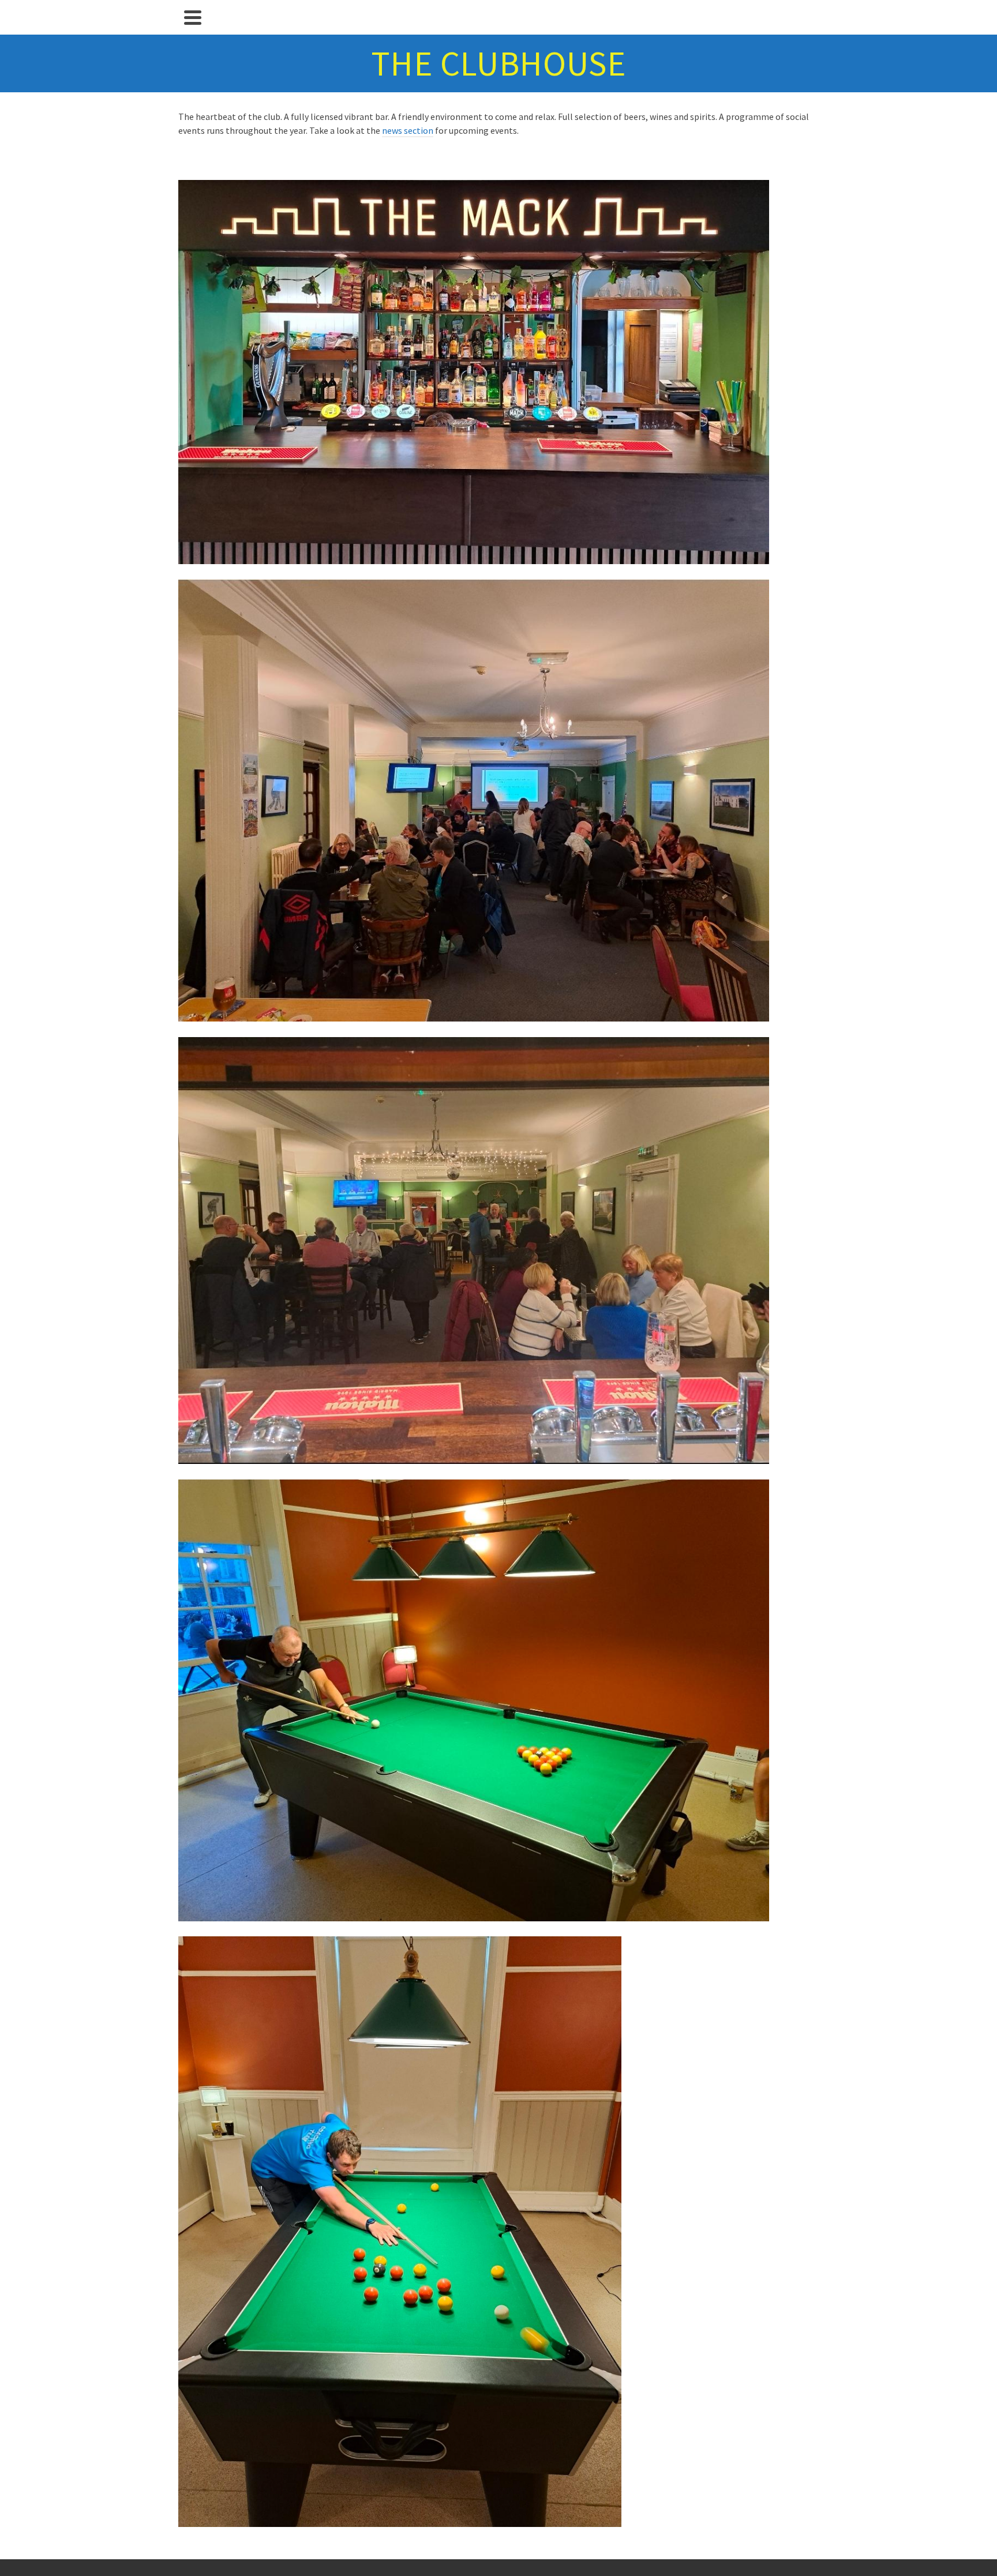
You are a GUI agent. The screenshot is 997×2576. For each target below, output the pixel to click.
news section (408, 130)
